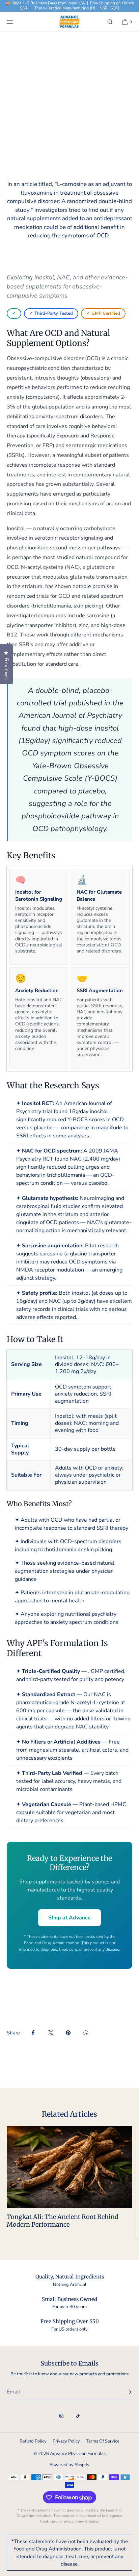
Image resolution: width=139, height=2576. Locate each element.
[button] (110, 22)
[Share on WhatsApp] (86, 2033)
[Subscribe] (124, 2392)
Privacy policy (66, 2441)
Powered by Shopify (69, 2465)
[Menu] (15, 22)
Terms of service (103, 2441)
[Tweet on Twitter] (51, 2033)
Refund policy (33, 2441)
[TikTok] (78, 2416)
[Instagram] (61, 2416)
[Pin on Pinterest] (68, 2033)
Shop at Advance (69, 1918)
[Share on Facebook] (33, 2033)
